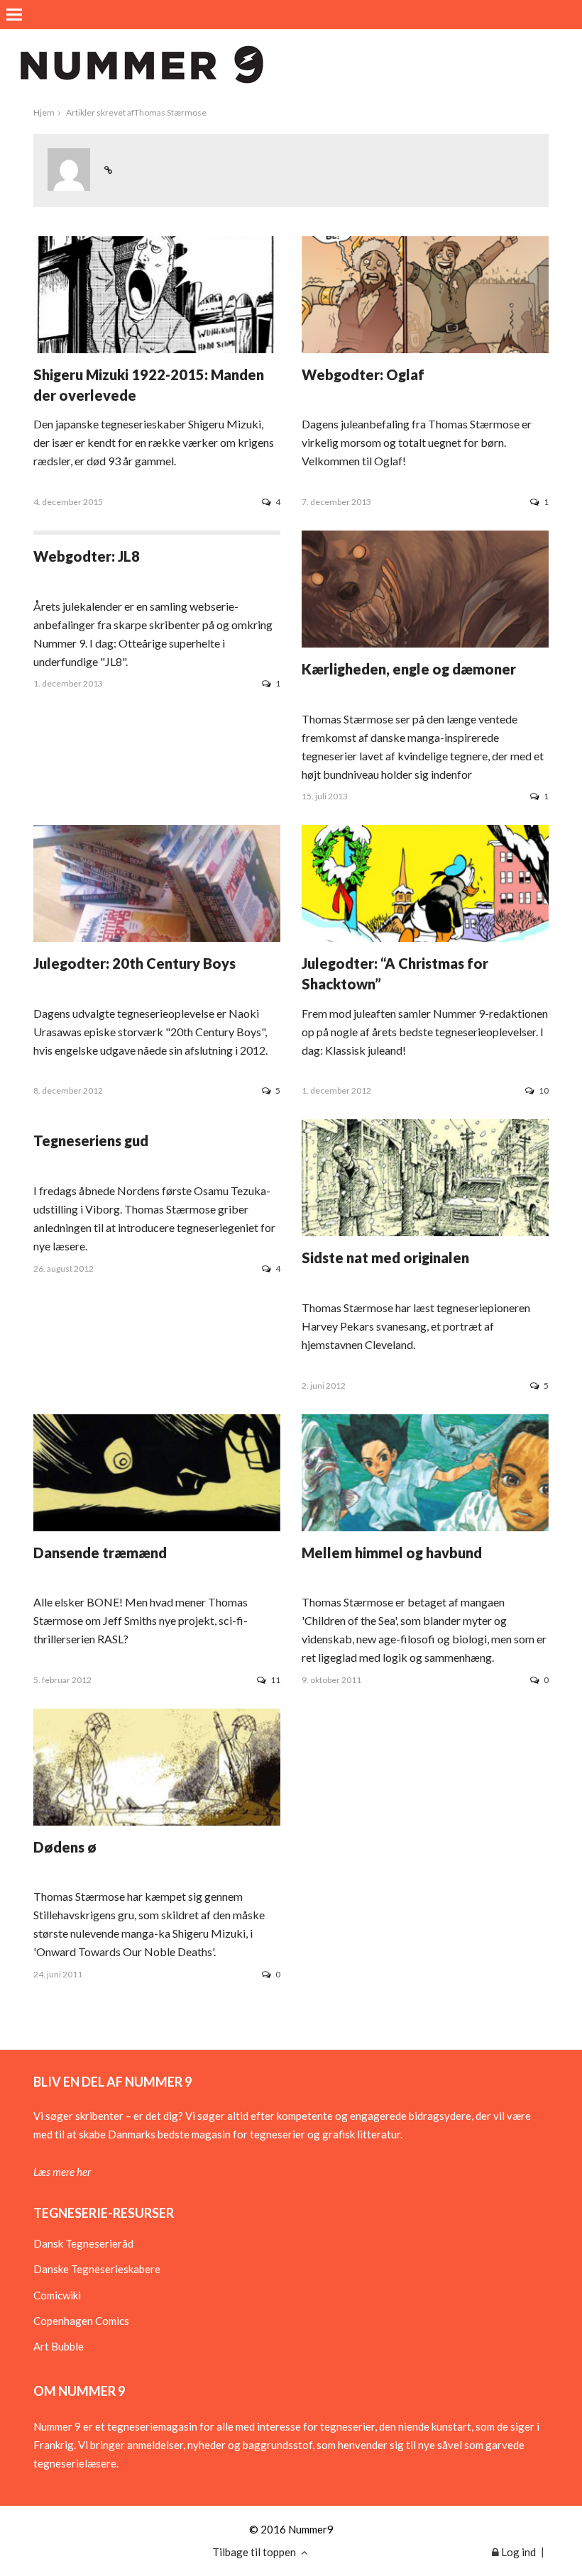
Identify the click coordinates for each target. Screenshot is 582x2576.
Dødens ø (65, 1847)
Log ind (517, 2552)
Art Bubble (59, 2346)
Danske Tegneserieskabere (97, 2269)
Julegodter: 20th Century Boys (134, 963)
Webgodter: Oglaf (363, 374)
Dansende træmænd (100, 1553)
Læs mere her (62, 2172)
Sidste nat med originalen (385, 1258)
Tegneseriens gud (91, 1140)
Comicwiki (57, 2295)
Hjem (44, 112)
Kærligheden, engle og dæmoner (409, 669)
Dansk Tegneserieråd (83, 2243)
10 (544, 1090)
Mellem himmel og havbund (392, 1553)
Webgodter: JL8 (87, 556)
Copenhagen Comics (81, 2321)
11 (275, 1680)
